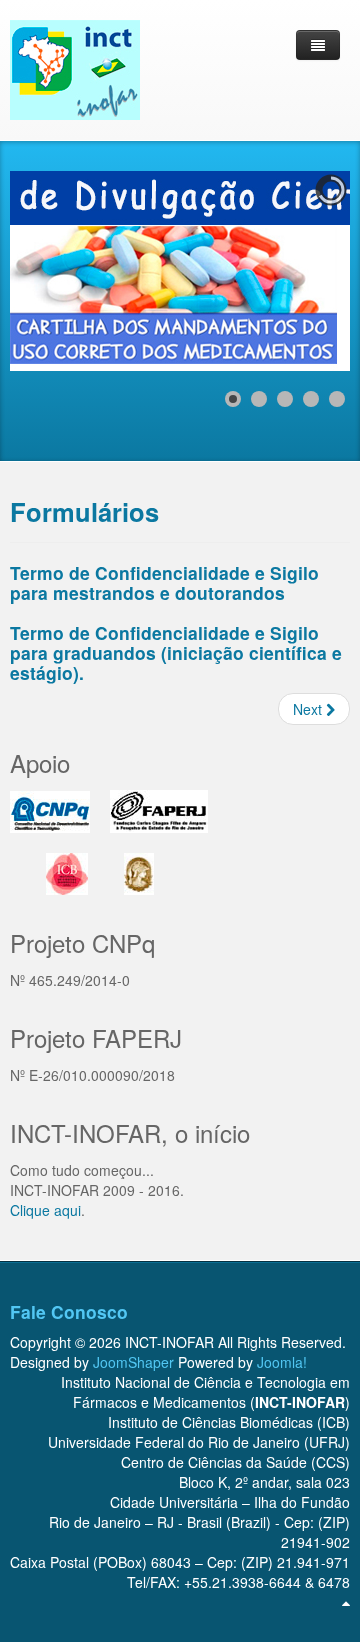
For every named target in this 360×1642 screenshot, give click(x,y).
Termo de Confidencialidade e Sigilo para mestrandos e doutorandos (164, 582)
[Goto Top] (346, 1602)
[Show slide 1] (233, 399)
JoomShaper (133, 1362)
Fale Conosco (69, 1311)
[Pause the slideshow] (289, 271)
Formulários (84, 511)
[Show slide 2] (259, 399)
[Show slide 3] (285, 399)
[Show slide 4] (311, 399)
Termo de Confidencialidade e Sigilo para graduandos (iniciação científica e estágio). (176, 652)
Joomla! (282, 1362)
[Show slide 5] (337, 399)
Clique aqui (45, 1210)
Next (309, 709)
